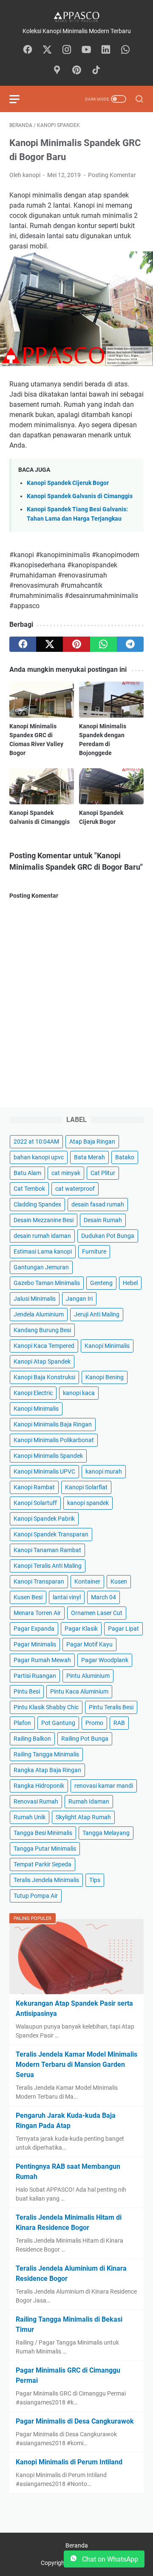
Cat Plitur (103, 1173)
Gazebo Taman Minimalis (47, 1283)
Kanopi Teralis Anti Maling (48, 1566)
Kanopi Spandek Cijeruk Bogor (68, 483)
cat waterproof (75, 1189)
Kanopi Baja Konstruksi (44, 1377)
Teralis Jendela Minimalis (46, 1880)
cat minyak (66, 1173)
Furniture (94, 1251)
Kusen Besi (28, 1597)
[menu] (20, 99)
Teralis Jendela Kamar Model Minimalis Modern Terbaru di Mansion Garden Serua (76, 2064)
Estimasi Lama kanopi (43, 1251)
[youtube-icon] (86, 50)
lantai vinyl (67, 1597)
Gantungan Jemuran (41, 1267)
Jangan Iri (79, 1299)
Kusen (119, 1581)
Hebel (130, 1283)
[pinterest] (76, 644)
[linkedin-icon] (106, 50)
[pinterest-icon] (76, 70)
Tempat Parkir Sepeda (42, 1864)
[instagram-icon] (67, 50)
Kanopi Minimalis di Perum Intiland (69, 2462)
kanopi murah (104, 1471)
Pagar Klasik (81, 1629)
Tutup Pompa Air (36, 1896)
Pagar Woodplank (105, 1660)
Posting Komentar (112, 175)
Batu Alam (27, 1173)
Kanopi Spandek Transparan (51, 1534)
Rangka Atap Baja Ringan (47, 1770)
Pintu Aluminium (88, 1676)
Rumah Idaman (89, 1801)
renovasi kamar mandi (104, 1786)
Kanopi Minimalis (107, 1346)
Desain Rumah (103, 1220)
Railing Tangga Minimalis (46, 1754)
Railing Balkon (32, 1739)
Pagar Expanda (34, 1629)
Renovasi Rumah (36, 1801)
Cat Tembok (29, 1189)
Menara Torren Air (37, 1613)
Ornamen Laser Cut (97, 1613)
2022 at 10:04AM (36, 1141)
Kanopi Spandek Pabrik (44, 1519)
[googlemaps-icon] (57, 70)
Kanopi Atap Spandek (42, 1361)
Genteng (101, 1283)
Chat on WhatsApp (109, 2559)
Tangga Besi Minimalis (43, 1833)
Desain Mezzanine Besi (44, 1220)
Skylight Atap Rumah (83, 1817)
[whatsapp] (103, 644)
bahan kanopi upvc (39, 1157)
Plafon (22, 1723)
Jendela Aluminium (39, 1314)
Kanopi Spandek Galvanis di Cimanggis (80, 496)
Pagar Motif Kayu (89, 1644)
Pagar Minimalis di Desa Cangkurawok (75, 2421)
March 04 (103, 1597)
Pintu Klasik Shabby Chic (46, 1707)
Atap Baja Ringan (92, 1141)
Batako (125, 1157)
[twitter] (50, 644)
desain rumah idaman (42, 1236)
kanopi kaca (79, 1393)
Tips (95, 1880)
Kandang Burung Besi (42, 1330)
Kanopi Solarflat (86, 1487)
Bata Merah (89, 1157)
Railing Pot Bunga (85, 1739)
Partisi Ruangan (35, 1676)
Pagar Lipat (123, 1629)
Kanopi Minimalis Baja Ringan (53, 1424)
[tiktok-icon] (96, 70)
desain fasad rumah (98, 1204)
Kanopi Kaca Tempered (44, 1346)
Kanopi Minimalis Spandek (48, 1456)
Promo (94, 1723)
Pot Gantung (58, 1723)
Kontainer (87, 1581)
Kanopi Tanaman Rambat (47, 1550)
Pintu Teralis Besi (111, 1707)
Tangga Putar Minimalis (45, 1849)
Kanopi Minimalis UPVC (44, 1471)
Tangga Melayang (106, 1833)
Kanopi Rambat (34, 1487)
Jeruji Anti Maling (97, 1314)
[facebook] (23, 644)
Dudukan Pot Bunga (108, 1236)
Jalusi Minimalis (35, 1299)
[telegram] (130, 644)
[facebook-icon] (28, 50)
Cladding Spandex (37, 1204)
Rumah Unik (30, 1817)
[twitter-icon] (47, 50)
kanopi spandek (88, 1503)
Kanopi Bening (105, 1377)
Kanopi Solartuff (35, 1503)
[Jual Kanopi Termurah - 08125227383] (76, 16)
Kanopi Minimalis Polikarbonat (54, 1440)
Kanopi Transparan (39, 1581)
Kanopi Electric (33, 1393)
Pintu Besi (27, 1691)
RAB (119, 1723)
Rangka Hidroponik (39, 1786)
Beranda (77, 2545)
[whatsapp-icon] (125, 50)
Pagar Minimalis (35, 1644)
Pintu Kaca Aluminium (79, 1691)
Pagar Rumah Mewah (42, 1660)
